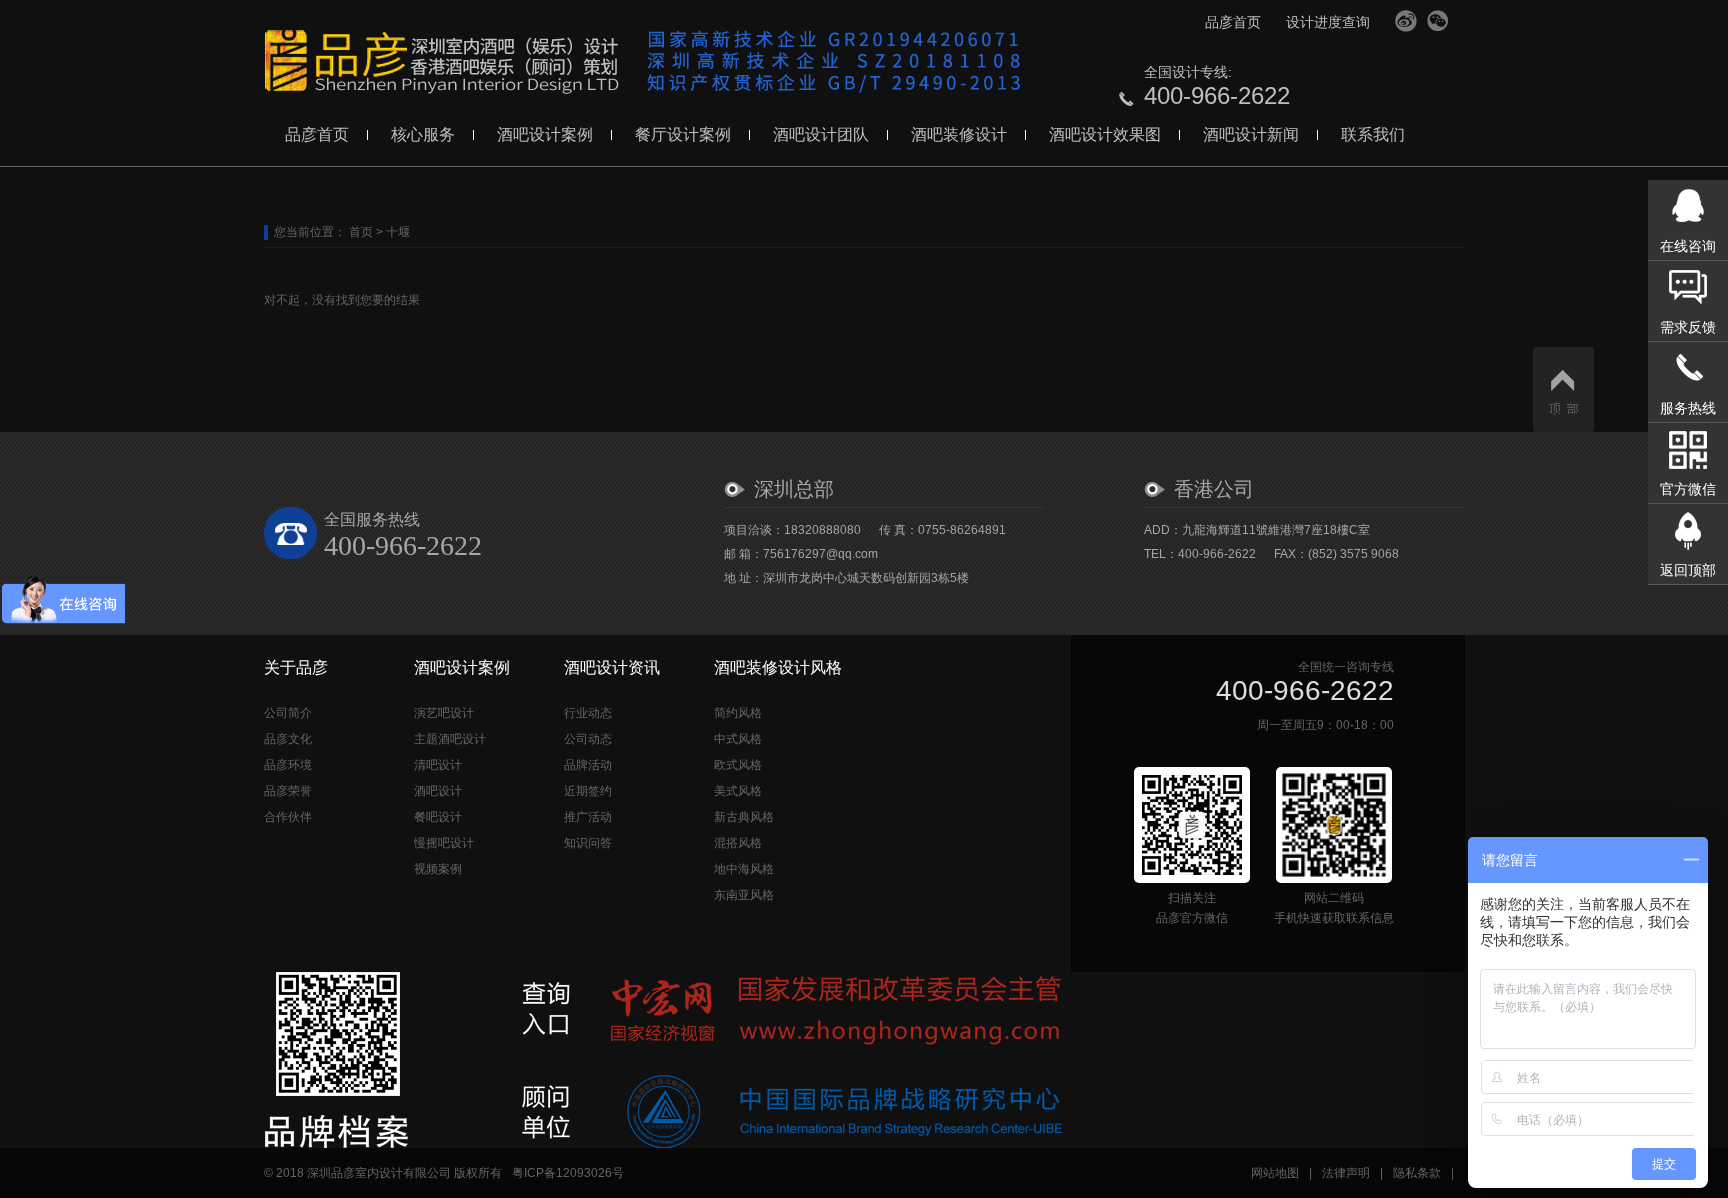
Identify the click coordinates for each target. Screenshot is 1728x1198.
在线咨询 (1688, 246)
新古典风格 (744, 817)
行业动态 (588, 713)
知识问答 (588, 843)
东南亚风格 (744, 895)
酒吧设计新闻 (1251, 134)
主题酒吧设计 (450, 739)
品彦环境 (288, 765)
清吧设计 (438, 765)
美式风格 (738, 791)
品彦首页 (1233, 22)
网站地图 (1275, 1173)
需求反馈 (1688, 327)
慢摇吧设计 (444, 843)
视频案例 (438, 869)
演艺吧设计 (444, 713)
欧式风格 (738, 765)
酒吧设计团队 (821, 134)
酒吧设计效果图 (1105, 134)
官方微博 (1406, 21)
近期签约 (588, 791)
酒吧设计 (438, 791)
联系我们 (1373, 134)
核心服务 (423, 134)
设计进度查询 (1328, 22)
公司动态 (588, 739)
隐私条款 (1417, 1173)
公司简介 (288, 713)
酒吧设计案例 (545, 134)
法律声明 (1346, 1173)
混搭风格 (738, 843)
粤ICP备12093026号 (568, 1173)
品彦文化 (288, 739)
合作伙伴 (288, 817)
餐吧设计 (438, 817)
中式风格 (738, 739)
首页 (361, 232)
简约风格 (738, 713)
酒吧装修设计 (959, 134)
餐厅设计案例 (683, 134)
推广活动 (588, 817)
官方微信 (1438, 21)
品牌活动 (588, 765)
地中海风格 (744, 869)
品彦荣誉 (288, 791)
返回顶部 (1688, 570)
